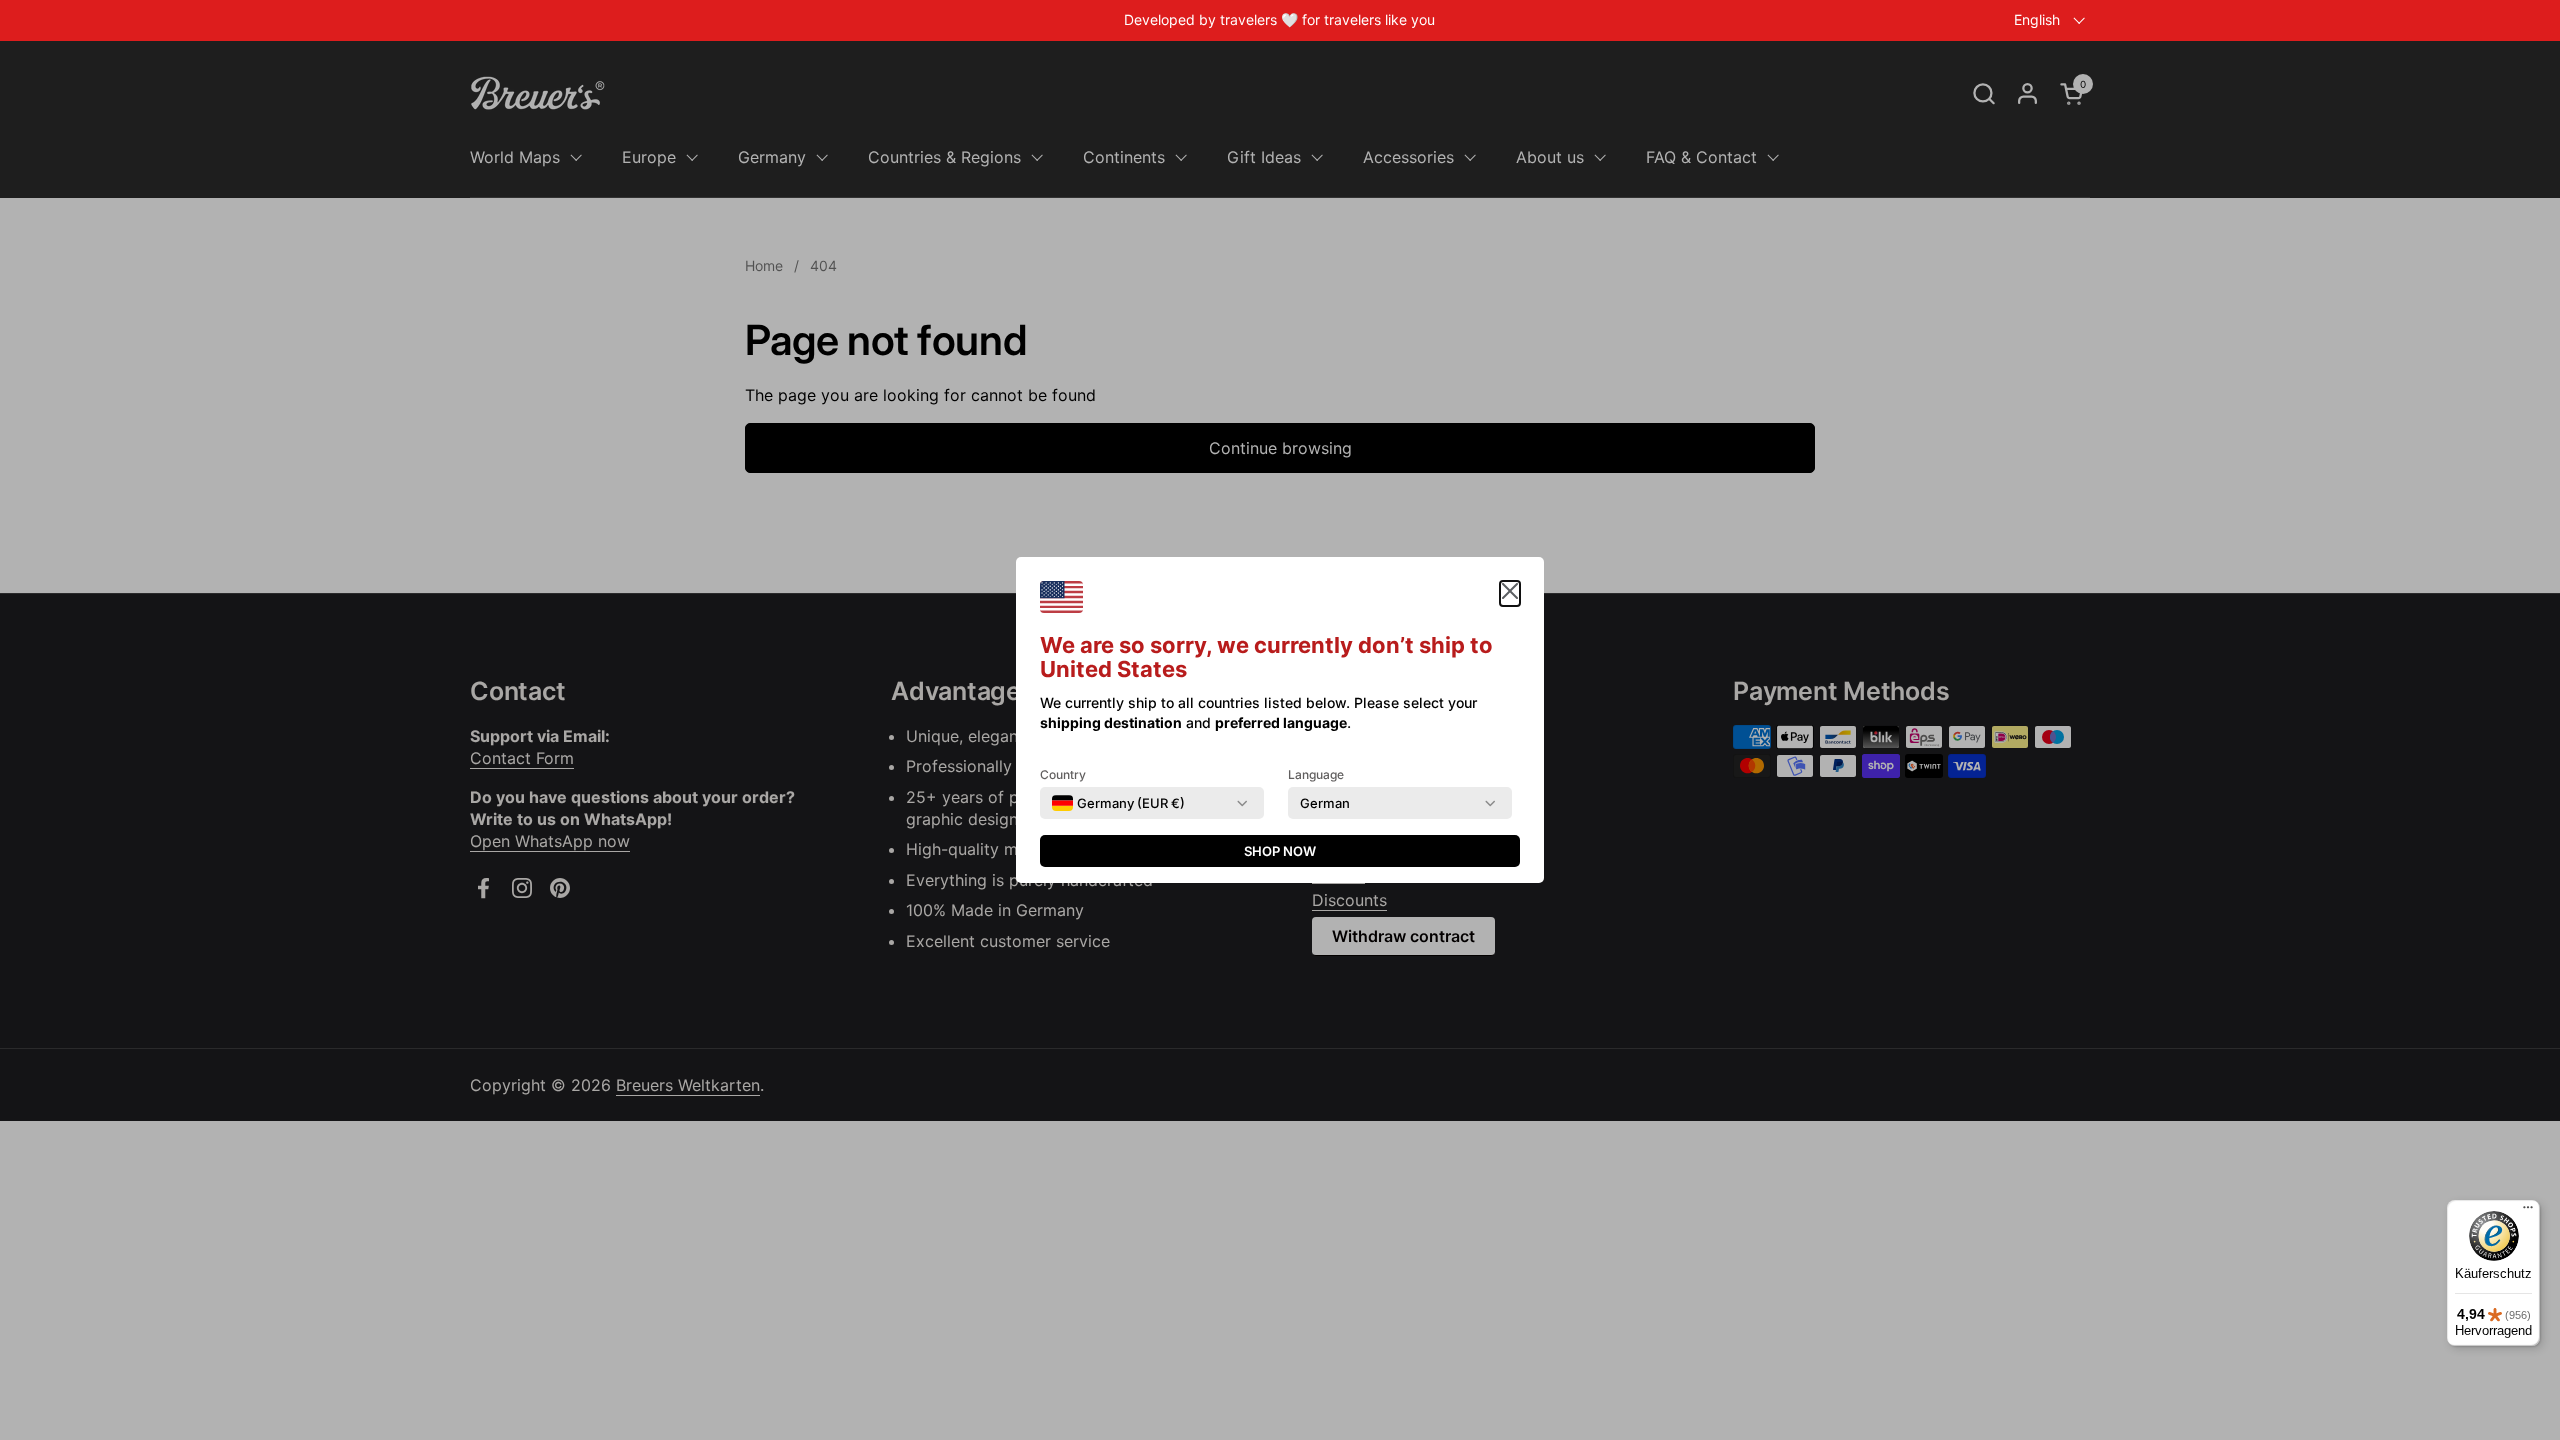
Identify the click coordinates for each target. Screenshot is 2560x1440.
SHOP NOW (1280, 851)
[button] (1510, 593)
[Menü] (2528, 1212)
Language (1316, 774)
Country (1063, 774)
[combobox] (1118, 803)
